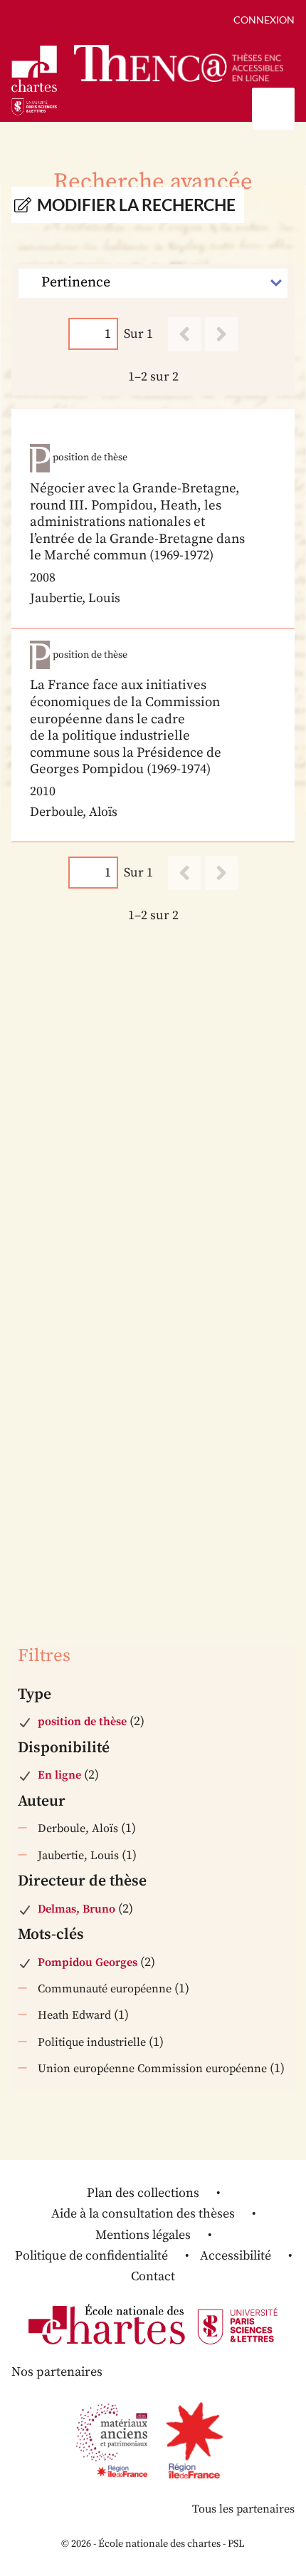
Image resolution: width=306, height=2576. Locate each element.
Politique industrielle (92, 2042)
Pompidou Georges (88, 1962)
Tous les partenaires (243, 2509)
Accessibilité (236, 2256)
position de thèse (82, 1722)
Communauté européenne (105, 1989)
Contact (153, 2276)
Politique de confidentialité (91, 2256)
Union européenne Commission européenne (152, 2069)
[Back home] (179, 63)
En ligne (59, 1775)
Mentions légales (143, 2235)
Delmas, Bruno (76, 1909)
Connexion (264, 20)
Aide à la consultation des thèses (143, 2214)
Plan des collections (143, 2193)
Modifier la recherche (136, 205)
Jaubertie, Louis (78, 1856)
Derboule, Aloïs (78, 1828)
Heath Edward (74, 2015)
